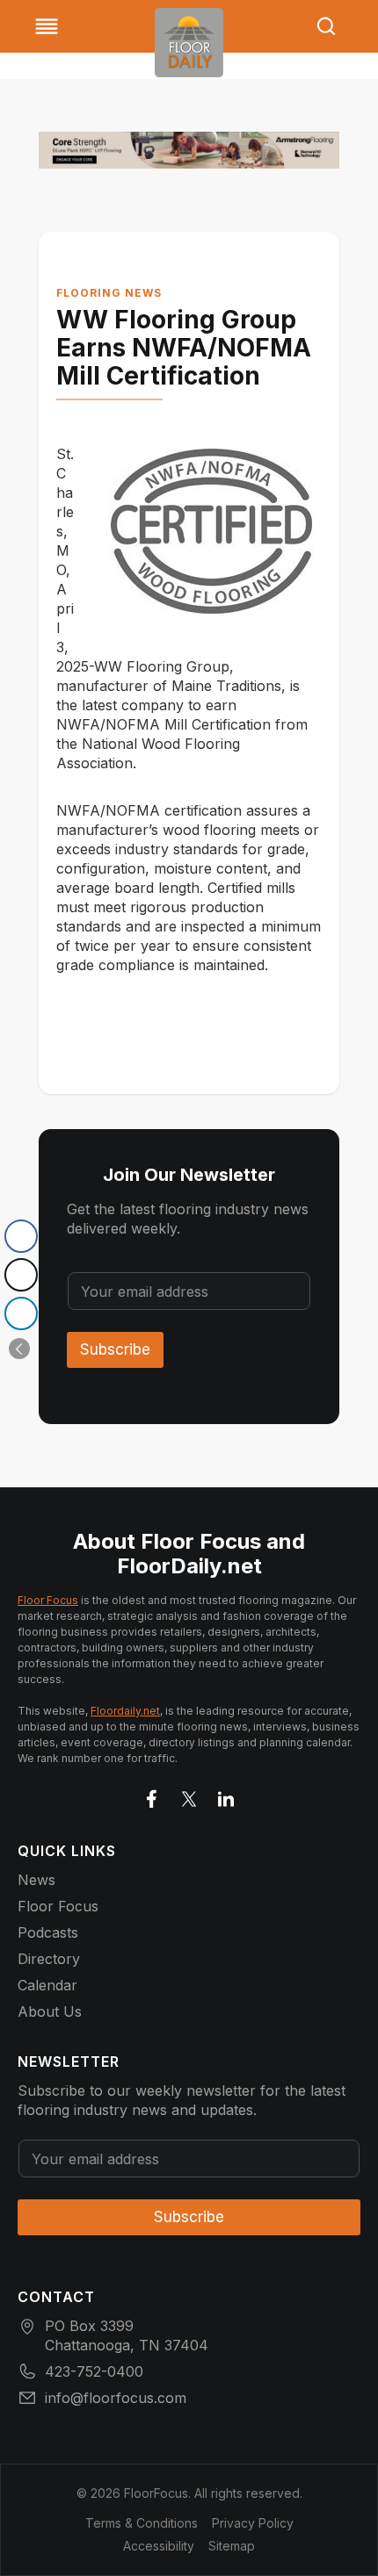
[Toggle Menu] (47, 26)
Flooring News (109, 293)
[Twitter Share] (21, 1275)
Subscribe (115, 1349)
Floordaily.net (125, 1711)
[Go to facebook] (152, 1795)
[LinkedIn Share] (21, 1313)
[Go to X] (189, 1795)
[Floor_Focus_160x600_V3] (189, 150)
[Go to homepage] (189, 43)
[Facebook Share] (21, 1236)
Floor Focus (48, 1600)
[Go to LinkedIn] (226, 1795)
